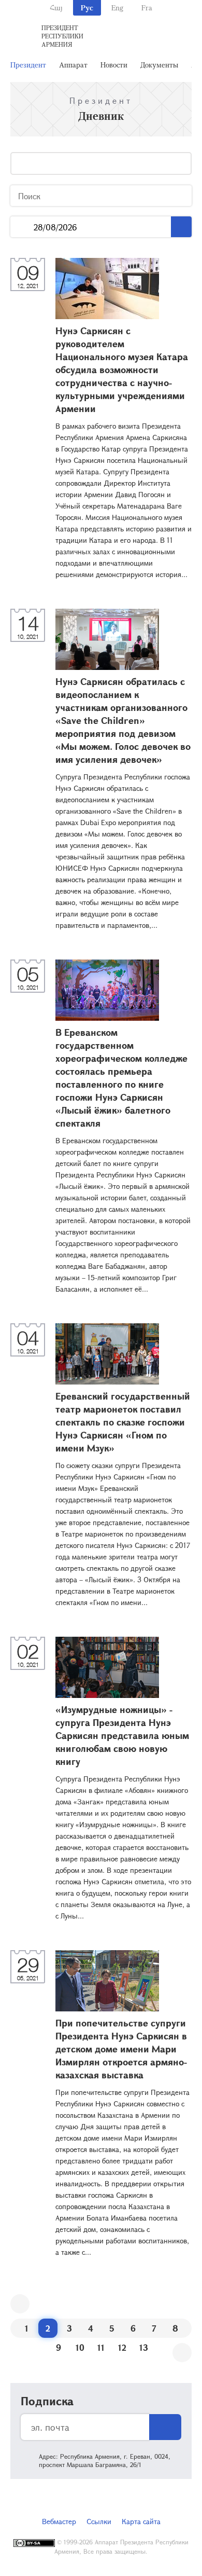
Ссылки (99, 2521)
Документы (159, 65)
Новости (114, 65)
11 (101, 2347)
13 (144, 2347)
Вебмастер (59, 2521)
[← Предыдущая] (20, 2304)
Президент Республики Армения (62, 36)
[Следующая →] (182, 2353)
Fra (147, 8)
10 (80, 2347)
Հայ (56, 8)
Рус (87, 8)
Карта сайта (141, 2521)
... (22, 227)
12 (122, 2347)
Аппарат (73, 65)
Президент (28, 65)
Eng (117, 8)
